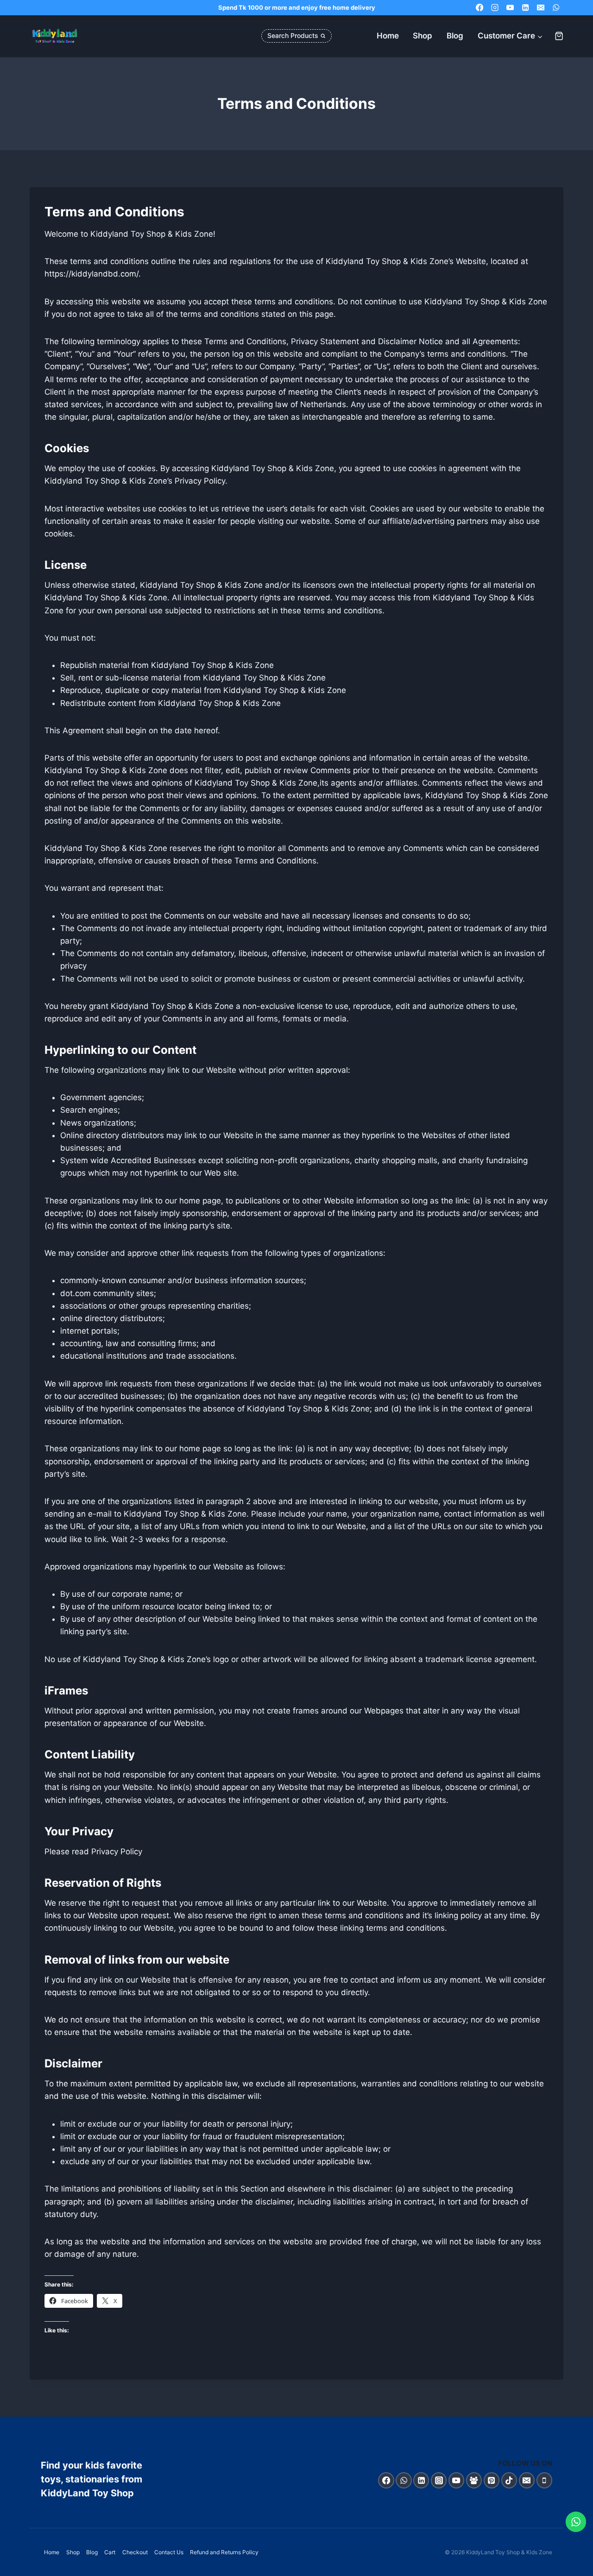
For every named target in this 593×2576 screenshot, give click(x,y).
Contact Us (169, 2552)
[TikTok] (509, 2480)
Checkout (135, 2552)
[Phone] (545, 2480)
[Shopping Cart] (559, 36)
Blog (455, 36)
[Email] (540, 8)
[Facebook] (480, 8)
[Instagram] (495, 8)
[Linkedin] (526, 8)
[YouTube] (510, 8)
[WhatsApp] (556, 8)
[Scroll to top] (576, 2567)
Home (388, 36)
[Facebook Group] (474, 2480)
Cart (110, 2552)
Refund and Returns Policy (224, 2552)
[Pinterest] (492, 2480)
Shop (423, 36)
